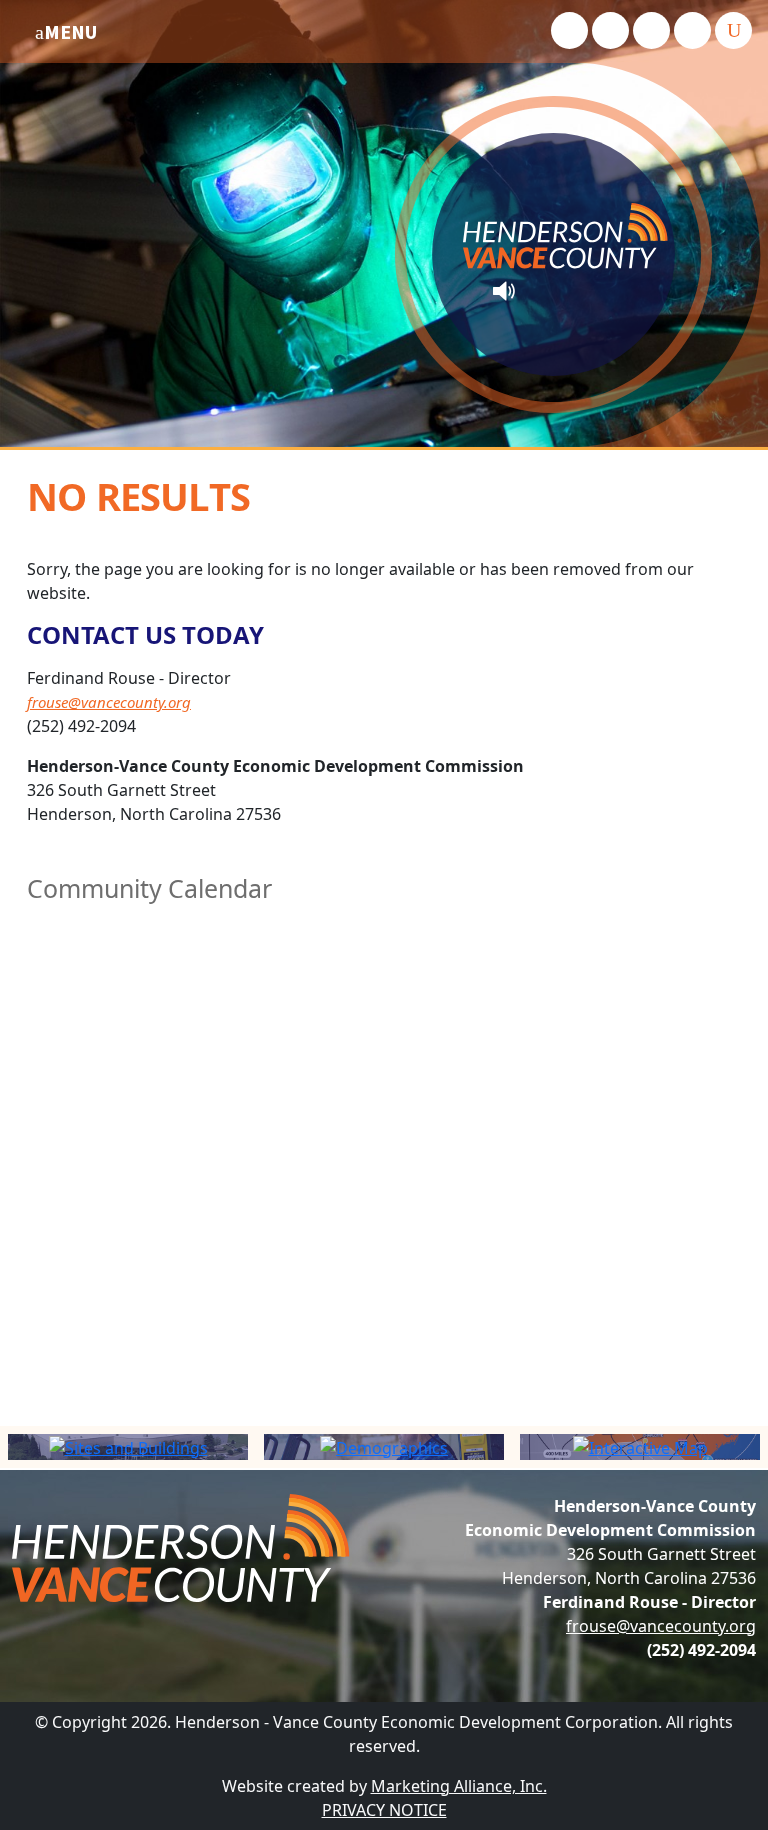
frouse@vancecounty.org (109, 702)
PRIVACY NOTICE (384, 1810)
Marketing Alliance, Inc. (459, 1786)
